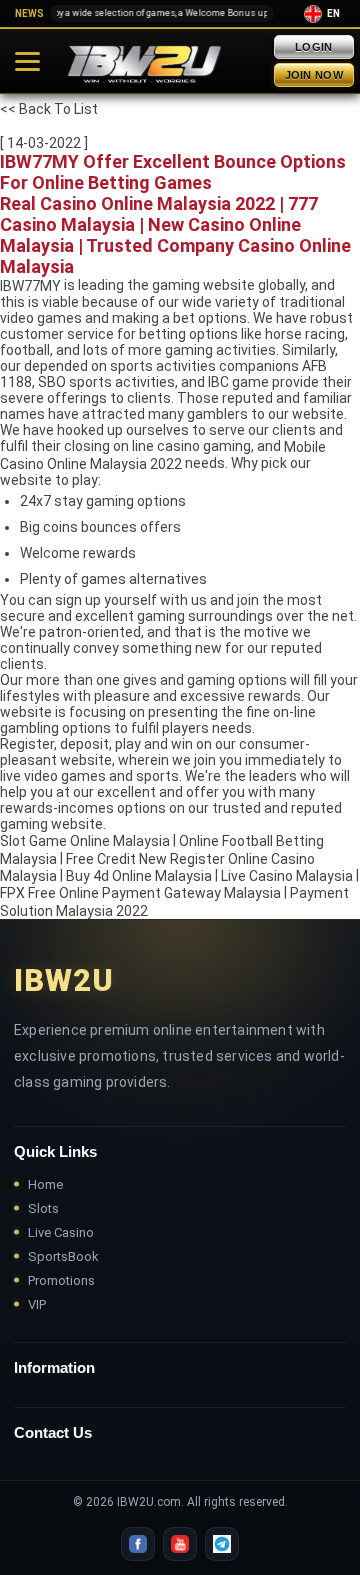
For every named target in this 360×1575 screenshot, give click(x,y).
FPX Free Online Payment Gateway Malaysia (140, 894)
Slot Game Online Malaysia (85, 842)
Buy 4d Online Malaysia (139, 876)
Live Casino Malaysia (287, 876)
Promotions (61, 1280)
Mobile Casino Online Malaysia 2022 (163, 455)
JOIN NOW (314, 75)
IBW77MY (30, 286)
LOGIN (314, 47)
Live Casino (61, 1232)
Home (45, 1184)
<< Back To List (49, 109)
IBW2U (64, 980)
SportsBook (63, 1256)
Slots (43, 1208)
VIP (37, 1304)
